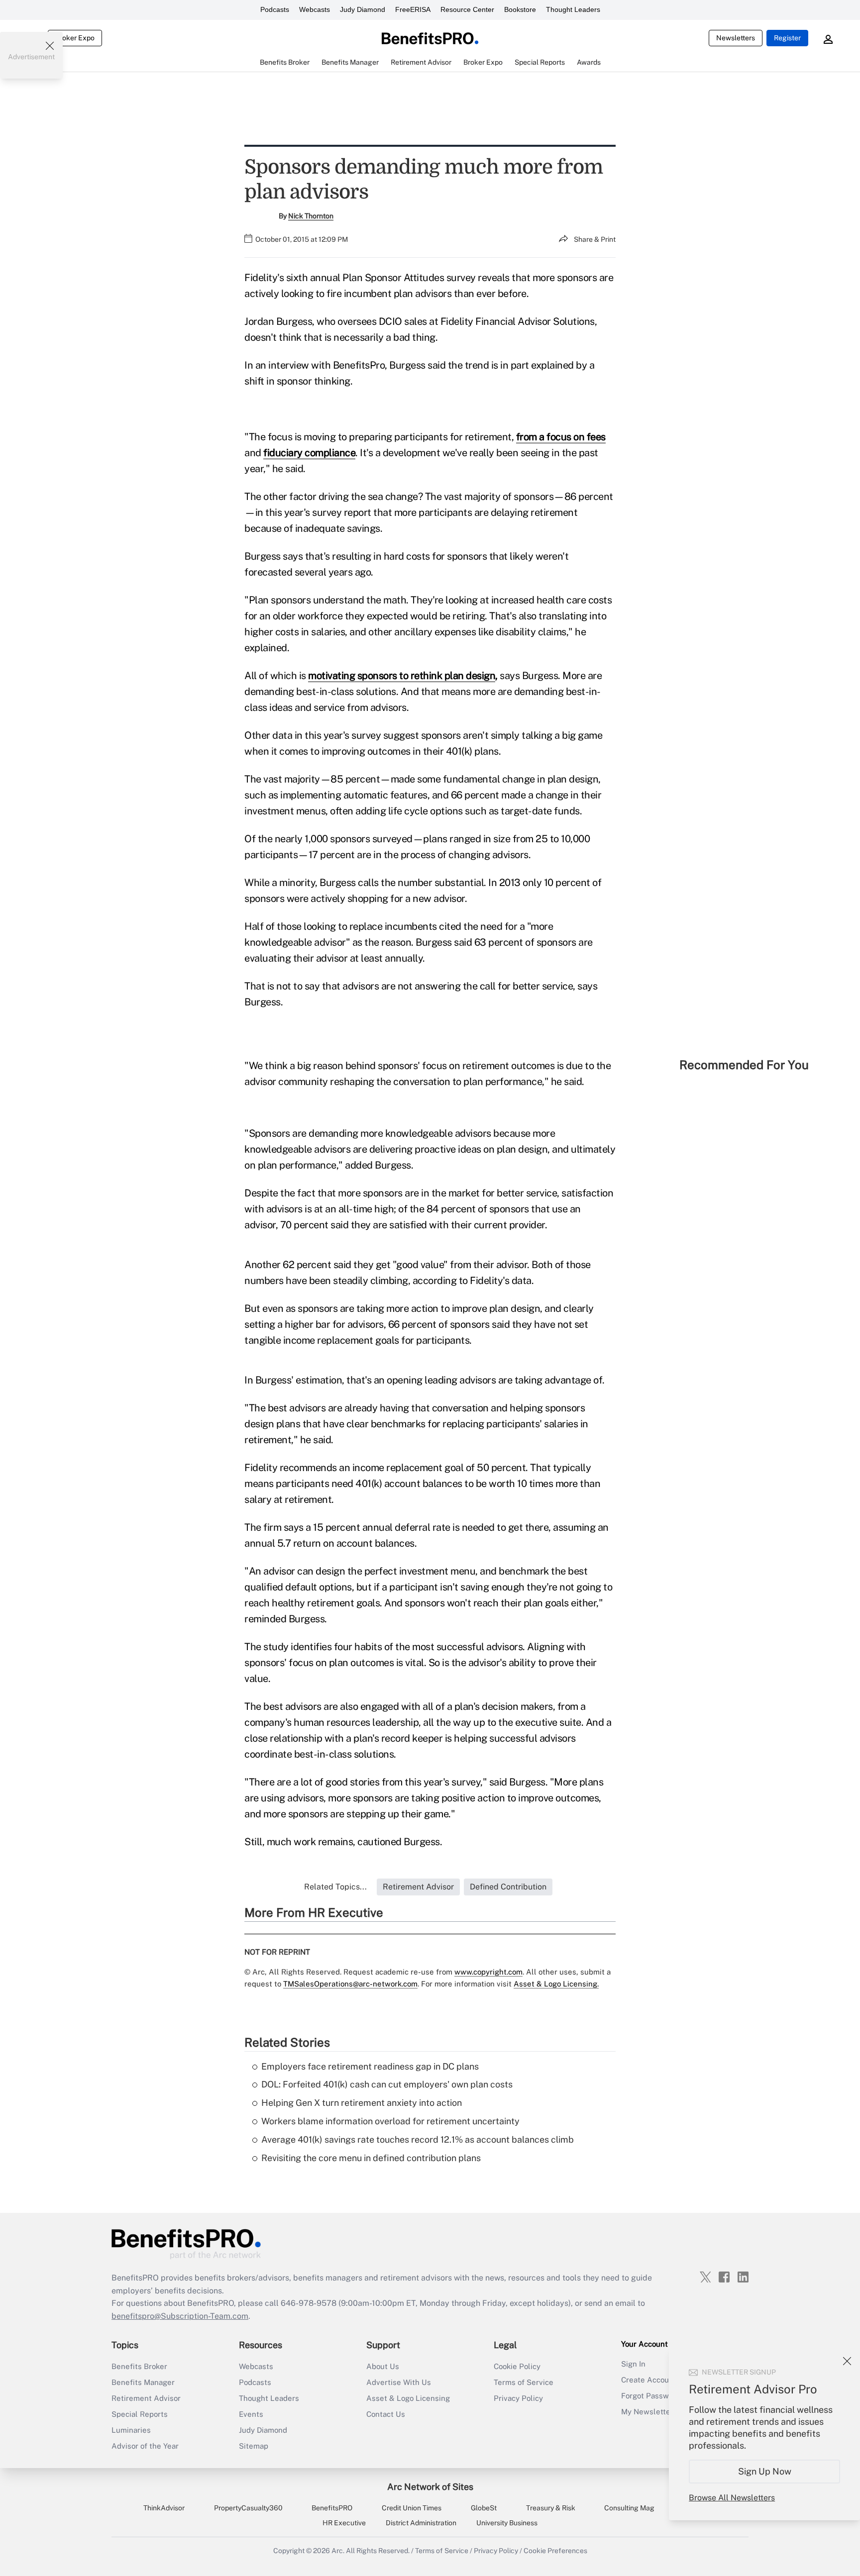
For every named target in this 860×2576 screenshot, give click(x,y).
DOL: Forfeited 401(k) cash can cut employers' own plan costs (387, 2084)
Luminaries (131, 2430)
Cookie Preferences (555, 2551)
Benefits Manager (143, 2382)
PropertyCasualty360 (248, 2508)
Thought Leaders (573, 9)
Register (787, 38)
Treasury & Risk (551, 2508)
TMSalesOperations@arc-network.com (350, 1984)
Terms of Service (524, 2382)
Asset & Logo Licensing (408, 2398)
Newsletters (736, 38)
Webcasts (315, 9)
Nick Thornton (311, 216)
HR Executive (344, 2523)
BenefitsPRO (332, 2508)
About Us (383, 2366)
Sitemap (254, 2446)
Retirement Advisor (146, 2398)
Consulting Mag (629, 2508)
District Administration (421, 2523)
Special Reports (140, 2414)
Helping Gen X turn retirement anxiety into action (362, 2103)
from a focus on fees (561, 437)
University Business (507, 2523)
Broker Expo (75, 38)
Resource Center (467, 9)
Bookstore (520, 9)
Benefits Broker (139, 2366)
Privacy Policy (518, 2398)
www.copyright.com (488, 1972)
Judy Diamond (363, 9)
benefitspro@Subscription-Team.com (180, 2316)
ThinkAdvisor (164, 2508)
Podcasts (275, 9)
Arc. (338, 2551)
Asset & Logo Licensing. (556, 1984)
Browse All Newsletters (732, 2498)
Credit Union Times (412, 2508)
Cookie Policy (517, 2366)
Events (251, 2414)
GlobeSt (484, 2508)
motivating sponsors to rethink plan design (402, 676)
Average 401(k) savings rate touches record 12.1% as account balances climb (418, 2139)
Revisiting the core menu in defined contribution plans (371, 2158)
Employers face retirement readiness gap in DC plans (370, 2066)
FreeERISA (413, 9)
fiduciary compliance (309, 453)
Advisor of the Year (145, 2446)
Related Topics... (335, 1887)
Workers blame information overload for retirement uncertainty (390, 2121)
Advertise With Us (399, 2382)
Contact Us (386, 2414)
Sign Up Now (765, 2471)
